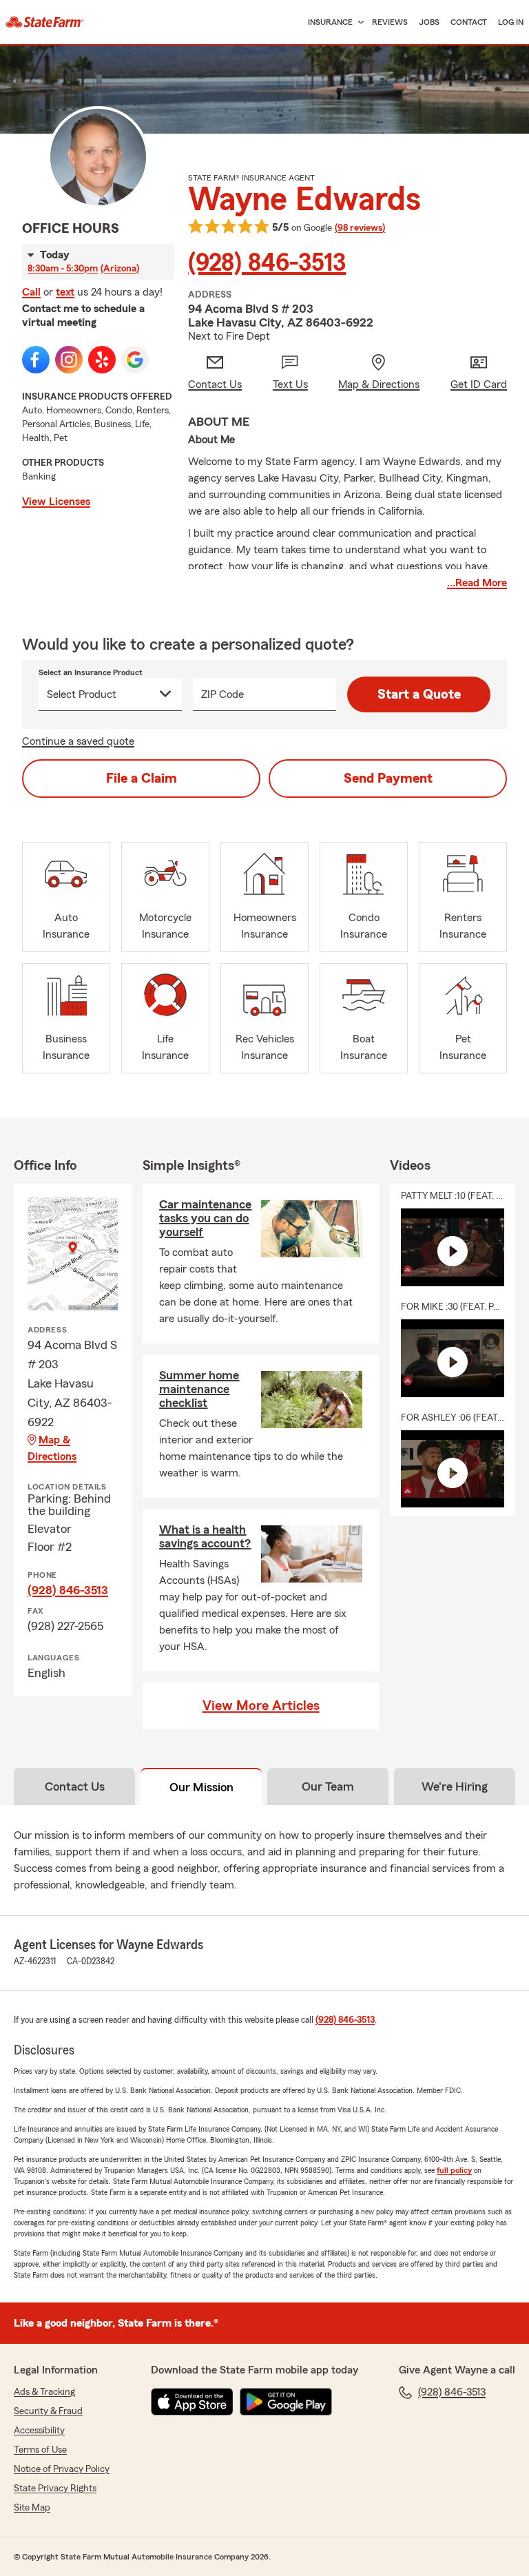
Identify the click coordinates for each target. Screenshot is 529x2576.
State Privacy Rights (55, 2489)
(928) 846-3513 (267, 263)
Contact (469, 22)
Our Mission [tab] (201, 1787)
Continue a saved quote (78, 741)
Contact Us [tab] (75, 1786)
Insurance (330, 22)
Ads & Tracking (44, 2392)
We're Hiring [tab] (455, 1786)
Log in (511, 22)
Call (31, 292)
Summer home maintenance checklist (199, 1389)
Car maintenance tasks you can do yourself (205, 1218)
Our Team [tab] (328, 1786)
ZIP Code (222, 694)
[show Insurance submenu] (358, 22)
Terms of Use (40, 2450)
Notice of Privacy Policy (62, 2469)
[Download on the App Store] (192, 2402)
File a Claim (142, 779)
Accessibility (39, 2431)
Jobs (429, 22)
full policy (454, 2170)
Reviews (390, 22)
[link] (45, 22)
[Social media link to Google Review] (135, 360)
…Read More (477, 583)
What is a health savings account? (205, 1536)
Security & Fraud (48, 2411)
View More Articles (261, 1706)
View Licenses (56, 502)
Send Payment (388, 779)
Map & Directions (52, 1448)
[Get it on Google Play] (286, 2402)
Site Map (32, 2508)
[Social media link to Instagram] (69, 360)
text (65, 292)
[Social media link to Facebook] (36, 360)
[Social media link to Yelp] (102, 360)
